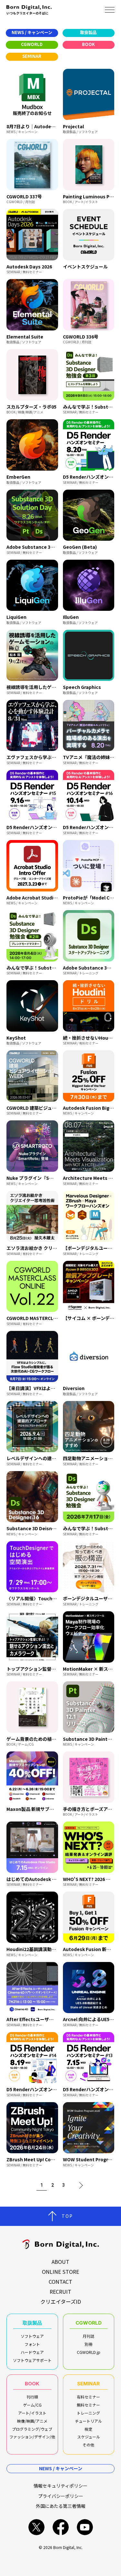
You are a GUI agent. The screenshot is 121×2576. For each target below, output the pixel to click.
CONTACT (60, 2282)
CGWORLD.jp (89, 2352)
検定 (88, 2429)
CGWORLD (89, 2323)
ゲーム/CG (32, 2405)
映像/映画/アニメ (32, 2421)
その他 (88, 2445)
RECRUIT (60, 2291)
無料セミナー (88, 2405)
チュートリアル (88, 2421)
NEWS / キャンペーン (61, 2468)
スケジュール (89, 2437)
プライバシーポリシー (61, 2496)
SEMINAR (88, 2384)
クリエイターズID (61, 2301)
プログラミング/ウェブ (32, 2429)
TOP (67, 2216)
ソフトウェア (32, 2336)
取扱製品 (32, 2323)
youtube (85, 2527)
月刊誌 (88, 2336)
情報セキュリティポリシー (60, 2486)
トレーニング (88, 2413)
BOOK (32, 2384)
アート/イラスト (32, 2413)
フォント (32, 2344)
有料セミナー (88, 2397)
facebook (61, 2527)
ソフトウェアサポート (32, 2360)
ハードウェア (32, 2352)
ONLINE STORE (60, 2272)
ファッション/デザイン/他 (32, 2437)
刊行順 (32, 2397)
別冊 (88, 2344)
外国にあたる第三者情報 (61, 2506)
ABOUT (60, 2262)
